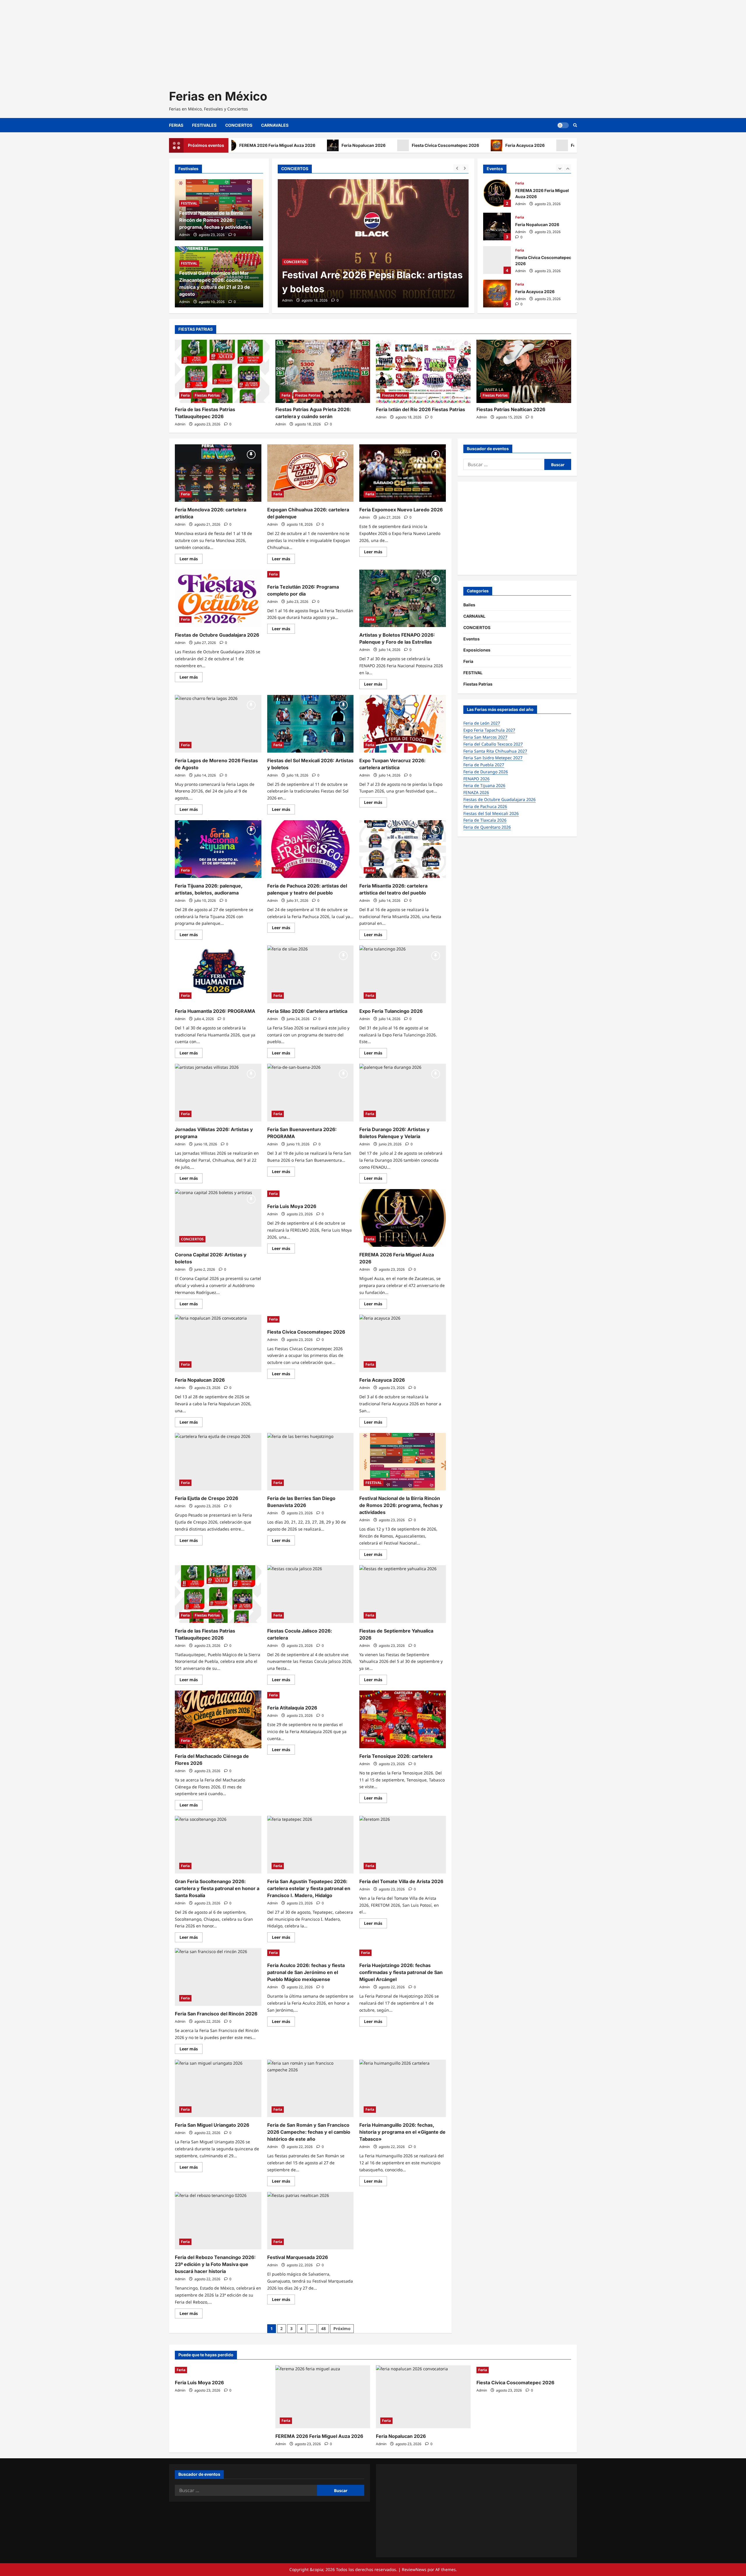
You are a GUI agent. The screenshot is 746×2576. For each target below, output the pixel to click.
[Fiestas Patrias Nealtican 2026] (524, 371)
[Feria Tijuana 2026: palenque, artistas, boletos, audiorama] (218, 849)
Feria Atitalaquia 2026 (292, 1708)
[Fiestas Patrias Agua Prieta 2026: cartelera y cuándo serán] (323, 371)
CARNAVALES (275, 125)
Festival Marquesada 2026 (298, 2257)
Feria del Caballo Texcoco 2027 (493, 744)
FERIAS (176, 125)
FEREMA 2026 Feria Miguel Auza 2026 (497, 193)
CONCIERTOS (239, 125)
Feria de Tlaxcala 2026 (485, 820)
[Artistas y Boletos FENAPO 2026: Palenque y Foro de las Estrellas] (403, 598)
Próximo (342, 2328)
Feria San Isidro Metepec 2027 (493, 758)
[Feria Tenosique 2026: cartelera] (403, 1719)
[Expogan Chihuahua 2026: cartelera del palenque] (310, 473)
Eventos (471, 639)
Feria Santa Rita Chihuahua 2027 (495, 751)
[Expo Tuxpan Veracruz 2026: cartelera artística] (403, 724)
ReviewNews (414, 2569)
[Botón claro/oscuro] (563, 125)
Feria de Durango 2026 (486, 772)
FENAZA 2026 (476, 792)
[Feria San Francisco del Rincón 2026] (218, 1977)
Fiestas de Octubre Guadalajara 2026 (217, 635)
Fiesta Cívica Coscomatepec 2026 (381, 145)
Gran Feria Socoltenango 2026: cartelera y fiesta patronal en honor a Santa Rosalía (217, 1888)
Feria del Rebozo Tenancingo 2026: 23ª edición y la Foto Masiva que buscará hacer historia (215, 2264)
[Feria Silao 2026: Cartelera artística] (310, 974)
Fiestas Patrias (207, 395)
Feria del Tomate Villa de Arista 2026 (401, 1881)
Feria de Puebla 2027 (484, 765)
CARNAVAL (474, 616)
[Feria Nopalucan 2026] (218, 1344)
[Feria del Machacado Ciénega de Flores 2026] (218, 1719)
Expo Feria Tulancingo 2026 (391, 1011)
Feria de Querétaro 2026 (487, 827)
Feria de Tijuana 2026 (484, 785)
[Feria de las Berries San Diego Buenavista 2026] (310, 1462)
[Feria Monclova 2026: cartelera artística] (218, 473)
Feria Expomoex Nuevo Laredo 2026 (401, 510)
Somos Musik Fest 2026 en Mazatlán (366, 289)
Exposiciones (477, 650)
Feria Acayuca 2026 (460, 145)
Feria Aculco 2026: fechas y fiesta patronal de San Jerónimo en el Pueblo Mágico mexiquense (306, 1972)
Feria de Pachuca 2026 (485, 806)
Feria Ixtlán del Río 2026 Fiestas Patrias (420, 409)
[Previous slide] (457, 168)
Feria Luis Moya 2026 (527, 145)
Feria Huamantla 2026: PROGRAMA (215, 1011)
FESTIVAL (320, 276)
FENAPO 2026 (476, 779)
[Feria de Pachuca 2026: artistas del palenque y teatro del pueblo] (310, 849)
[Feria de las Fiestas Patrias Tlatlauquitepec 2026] (222, 371)
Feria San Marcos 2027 (485, 737)
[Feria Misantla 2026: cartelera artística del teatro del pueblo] (403, 849)
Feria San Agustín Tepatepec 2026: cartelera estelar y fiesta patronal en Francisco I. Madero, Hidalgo (309, 1888)
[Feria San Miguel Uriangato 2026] (218, 2089)
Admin (287, 300)
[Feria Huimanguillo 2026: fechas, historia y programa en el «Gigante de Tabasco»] (403, 2089)
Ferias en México (218, 96)
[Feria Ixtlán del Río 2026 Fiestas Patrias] (423, 371)
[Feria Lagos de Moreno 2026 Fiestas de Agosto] (218, 724)
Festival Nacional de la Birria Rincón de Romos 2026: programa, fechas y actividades (215, 220)
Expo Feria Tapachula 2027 (489, 730)
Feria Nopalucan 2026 (299, 145)
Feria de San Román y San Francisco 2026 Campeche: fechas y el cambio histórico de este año (309, 2132)
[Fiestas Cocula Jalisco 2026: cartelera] (310, 1594)
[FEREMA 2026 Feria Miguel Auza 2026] (403, 1218)
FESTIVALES (204, 125)
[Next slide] (465, 168)
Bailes (469, 605)
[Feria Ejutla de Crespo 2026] (218, 1462)
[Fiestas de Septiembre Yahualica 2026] (403, 1594)
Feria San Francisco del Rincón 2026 (216, 2014)
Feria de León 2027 (482, 723)
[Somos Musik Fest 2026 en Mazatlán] (373, 243)
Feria (520, 183)
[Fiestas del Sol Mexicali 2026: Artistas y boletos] (310, 724)
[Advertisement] (175, 41)
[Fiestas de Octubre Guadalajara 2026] (218, 598)
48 (323, 2328)
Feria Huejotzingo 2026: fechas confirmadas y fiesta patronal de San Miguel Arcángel (401, 1972)
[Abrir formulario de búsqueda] (575, 125)
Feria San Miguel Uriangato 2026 (212, 2125)
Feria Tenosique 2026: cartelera (396, 1756)
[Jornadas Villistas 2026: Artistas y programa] (218, 1093)
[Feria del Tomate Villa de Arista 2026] (403, 1845)
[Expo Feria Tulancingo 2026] (403, 974)
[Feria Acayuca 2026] (403, 1344)
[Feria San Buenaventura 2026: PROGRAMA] (310, 1093)
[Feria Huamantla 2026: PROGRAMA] (218, 974)
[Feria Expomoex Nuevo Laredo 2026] (403, 473)
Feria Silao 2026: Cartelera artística (307, 1011)
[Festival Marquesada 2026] (310, 2221)
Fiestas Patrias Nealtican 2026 (511, 409)
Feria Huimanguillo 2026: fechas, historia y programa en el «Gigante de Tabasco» (402, 2132)
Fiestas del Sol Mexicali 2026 (491, 813)
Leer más (191, 560)
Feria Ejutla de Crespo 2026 (206, 1498)
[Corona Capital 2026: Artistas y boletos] (218, 1218)
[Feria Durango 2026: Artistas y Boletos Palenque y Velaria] (403, 1093)
